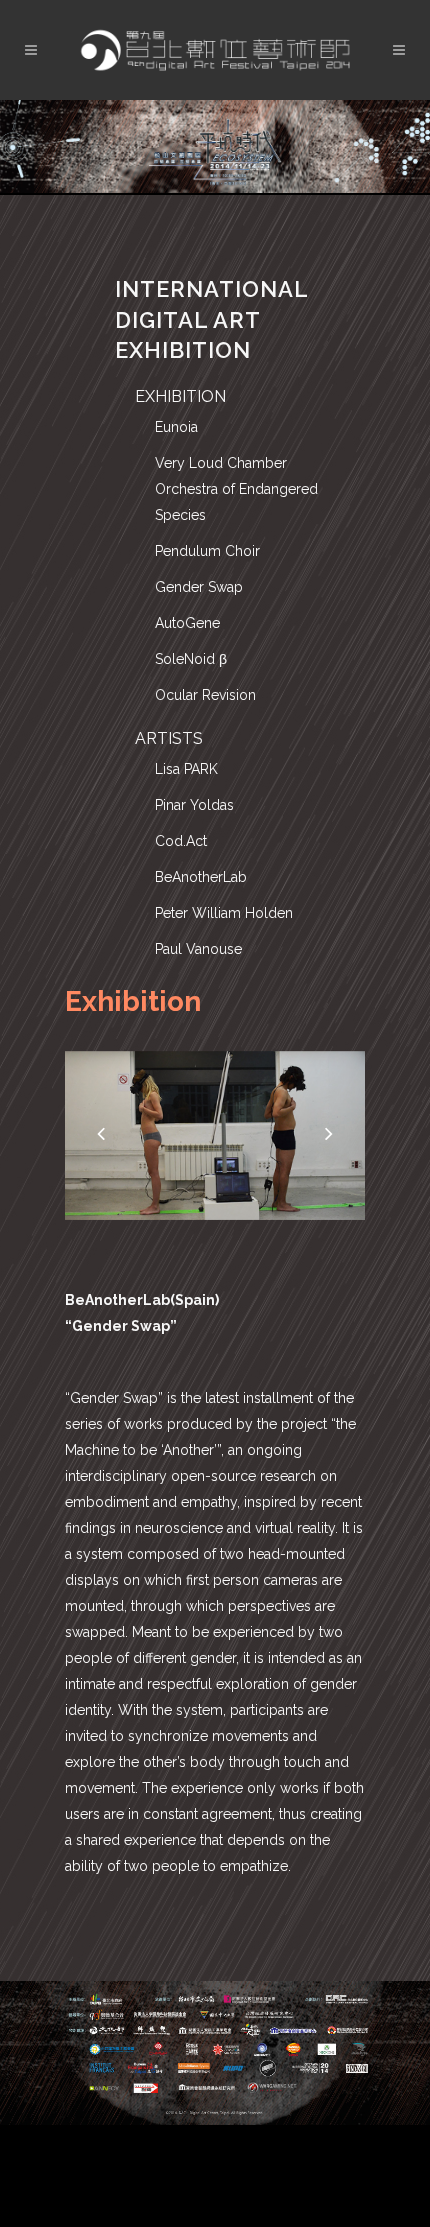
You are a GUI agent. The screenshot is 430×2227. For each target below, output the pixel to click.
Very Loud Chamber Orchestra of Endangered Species (236, 489)
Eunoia (176, 427)
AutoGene (187, 623)
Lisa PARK (186, 769)
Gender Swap (199, 587)
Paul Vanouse (198, 949)
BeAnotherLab (201, 877)
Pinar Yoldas (194, 805)
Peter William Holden (224, 913)
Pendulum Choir (207, 551)
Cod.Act (181, 841)
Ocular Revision (205, 695)
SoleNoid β (191, 659)
